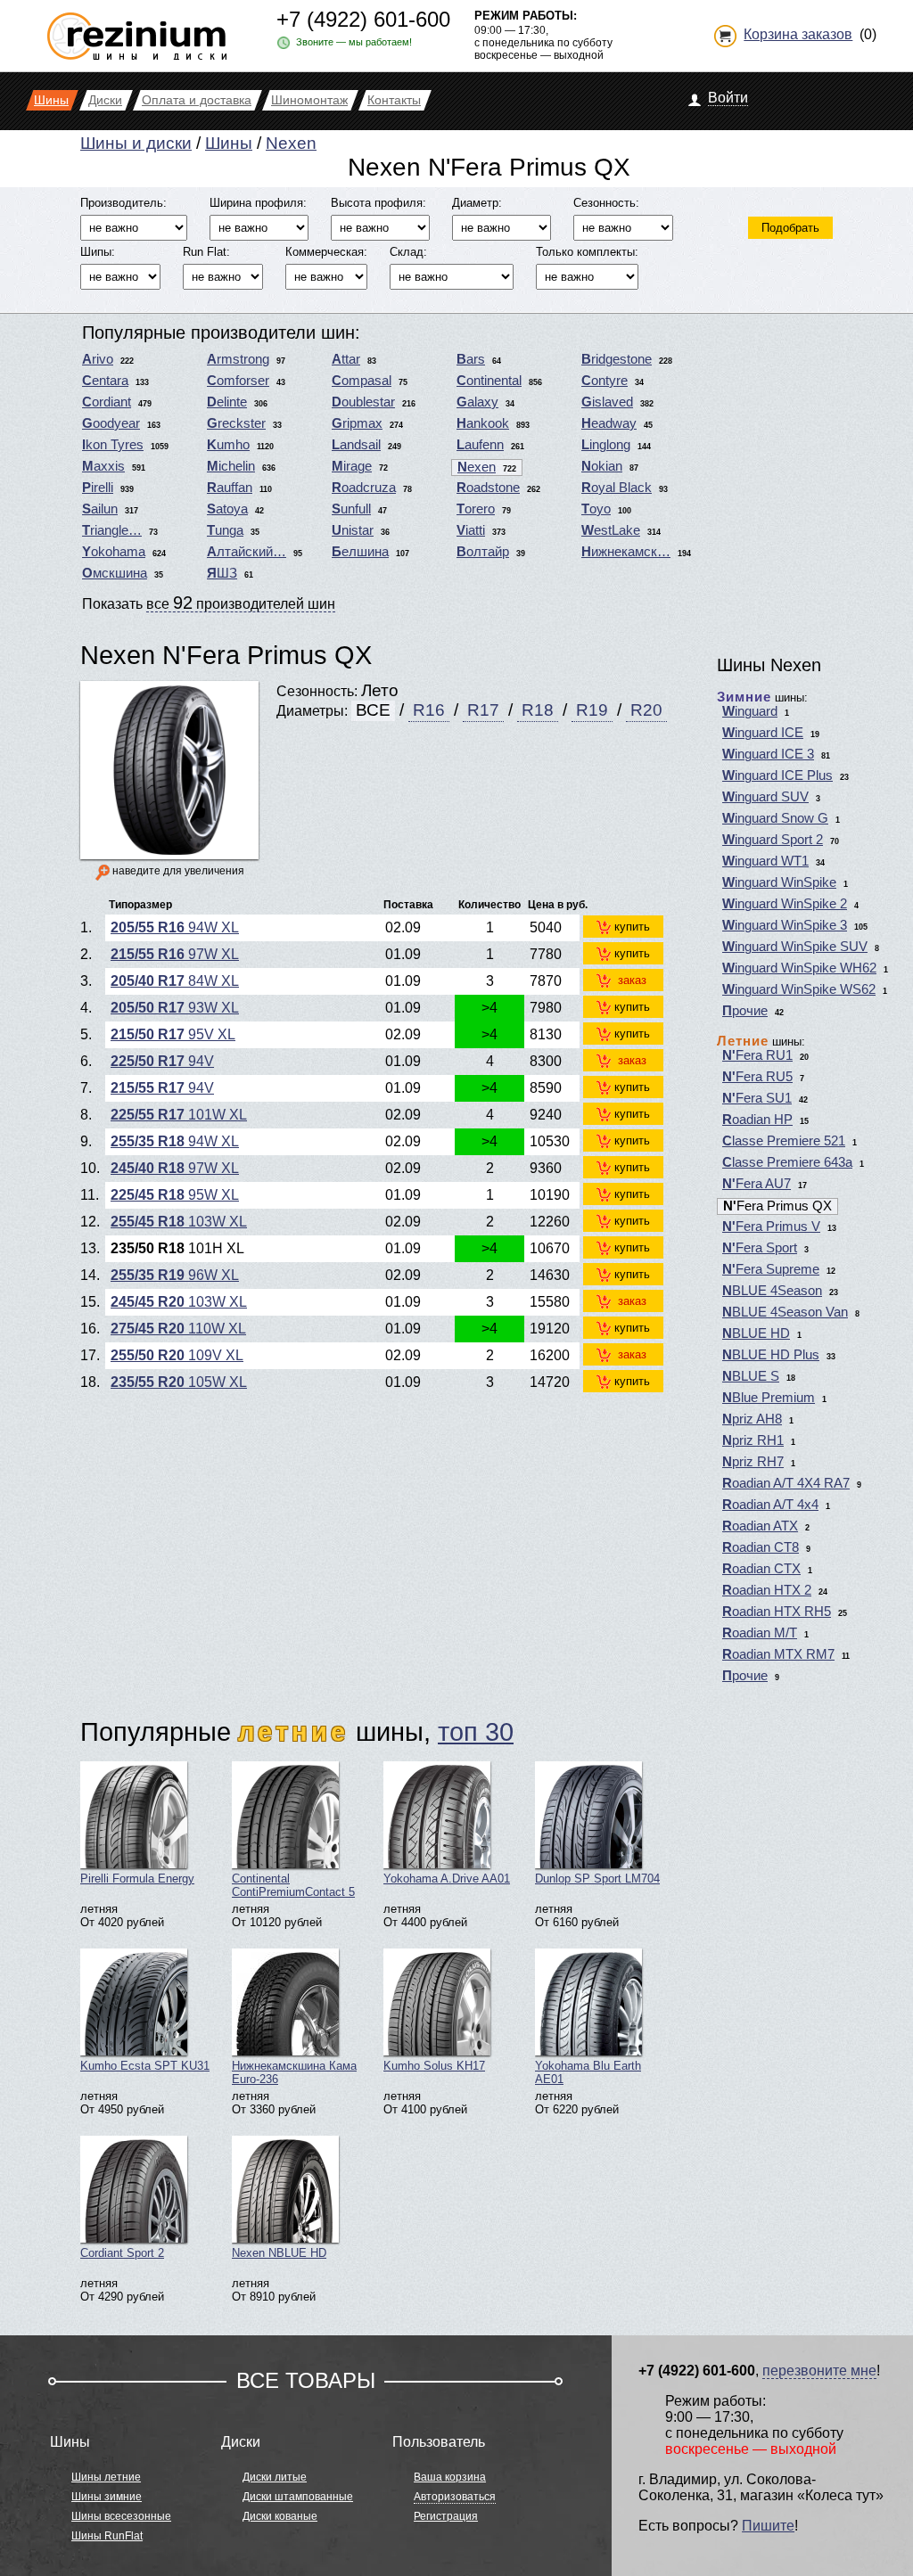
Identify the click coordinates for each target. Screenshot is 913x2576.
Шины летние (106, 2477)
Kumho (228, 445)
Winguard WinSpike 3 (785, 925)
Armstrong (238, 359)
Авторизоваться (455, 2497)
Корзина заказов (798, 34)
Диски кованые (280, 2516)
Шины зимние (107, 2497)
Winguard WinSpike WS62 (799, 989)
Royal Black (617, 488)
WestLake (611, 530)
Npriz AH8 (752, 1419)
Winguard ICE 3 (768, 754)
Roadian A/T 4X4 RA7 (786, 1483)
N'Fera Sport (760, 1248)
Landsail (356, 445)
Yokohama (114, 552)
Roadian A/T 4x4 (770, 1505)
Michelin (231, 466)
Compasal (362, 381)
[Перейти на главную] (137, 29)
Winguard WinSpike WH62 (799, 968)
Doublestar (363, 402)
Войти (728, 98)
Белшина (360, 552)
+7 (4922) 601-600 (363, 19)
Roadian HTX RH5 (777, 1612)
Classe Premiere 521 (784, 1141)
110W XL (178, 1329)
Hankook (483, 423)
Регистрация (446, 2516)
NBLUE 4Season (772, 1291)
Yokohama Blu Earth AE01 (588, 2072)
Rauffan (230, 488)
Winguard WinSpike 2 (785, 904)
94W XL (175, 927)
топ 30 (476, 1731)
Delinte (227, 402)
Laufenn (480, 445)
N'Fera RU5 (757, 1077)
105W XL (179, 1382)
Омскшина (115, 573)
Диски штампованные (298, 2497)
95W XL (175, 1195)
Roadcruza (364, 488)
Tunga (225, 530)
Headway (609, 423)
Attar (346, 359)
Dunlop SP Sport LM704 (597, 1879)
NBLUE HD (756, 1333)
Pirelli (98, 488)
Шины (229, 143)
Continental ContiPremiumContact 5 (293, 1885)
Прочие (745, 1011)
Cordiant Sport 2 (122, 2253)
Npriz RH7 (753, 1462)
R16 (429, 710)
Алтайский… (247, 552)
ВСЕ (373, 710)
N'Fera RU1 (757, 1055)
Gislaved (607, 402)
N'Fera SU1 (757, 1098)
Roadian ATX (760, 1526)
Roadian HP (757, 1120)
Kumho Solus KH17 (434, 2066)
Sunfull (351, 509)
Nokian (602, 466)
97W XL (175, 954)
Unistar (353, 530)
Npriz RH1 (753, 1440)
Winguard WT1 (765, 861)
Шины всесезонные (121, 2516)
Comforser (238, 381)
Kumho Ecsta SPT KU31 (145, 2066)
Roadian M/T (760, 1633)
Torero (476, 509)
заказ (632, 980)
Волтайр (483, 552)
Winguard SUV (765, 797)
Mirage (352, 466)
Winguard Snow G (775, 818)
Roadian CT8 (761, 1547)
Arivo (98, 359)
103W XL (179, 1222)
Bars (471, 359)
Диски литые (275, 2477)
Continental (489, 381)
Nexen (291, 143)
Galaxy (477, 402)
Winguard (750, 711)
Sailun (100, 509)
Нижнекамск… (626, 552)
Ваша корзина (450, 2477)
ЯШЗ (222, 573)
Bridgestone (617, 359)
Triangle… (112, 530)
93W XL (175, 1008)
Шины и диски (136, 143)
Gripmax (357, 423)
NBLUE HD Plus (771, 1355)
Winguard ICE (763, 733)
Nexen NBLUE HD (279, 2253)
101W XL (179, 1115)
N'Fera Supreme (771, 1269)
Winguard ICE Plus (777, 775)
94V (162, 1061)
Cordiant (107, 402)
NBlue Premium (769, 1398)
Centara (105, 381)
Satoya (227, 509)
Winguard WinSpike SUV (795, 947)
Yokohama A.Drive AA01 (447, 1879)
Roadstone (488, 488)
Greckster (236, 423)
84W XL (175, 981)
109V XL (177, 1355)
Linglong (606, 445)
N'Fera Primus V (771, 1226)
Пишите (768, 2526)
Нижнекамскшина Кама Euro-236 (294, 2072)
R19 (592, 710)
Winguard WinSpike (779, 882)
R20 (646, 710)
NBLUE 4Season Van (785, 1312)
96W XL (175, 1275)
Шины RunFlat (107, 2536)
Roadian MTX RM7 (778, 1654)
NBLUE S (751, 1376)
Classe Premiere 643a (787, 1162)
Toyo (596, 509)
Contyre (605, 381)
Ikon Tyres (113, 445)
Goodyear (111, 423)
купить (632, 927)
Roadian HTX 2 (767, 1590)
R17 (483, 710)
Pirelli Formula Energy (137, 1879)
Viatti (471, 530)
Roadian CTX (761, 1569)
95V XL (173, 1034)
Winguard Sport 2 (773, 840)
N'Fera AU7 (757, 1184)
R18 (538, 710)
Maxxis (103, 466)
